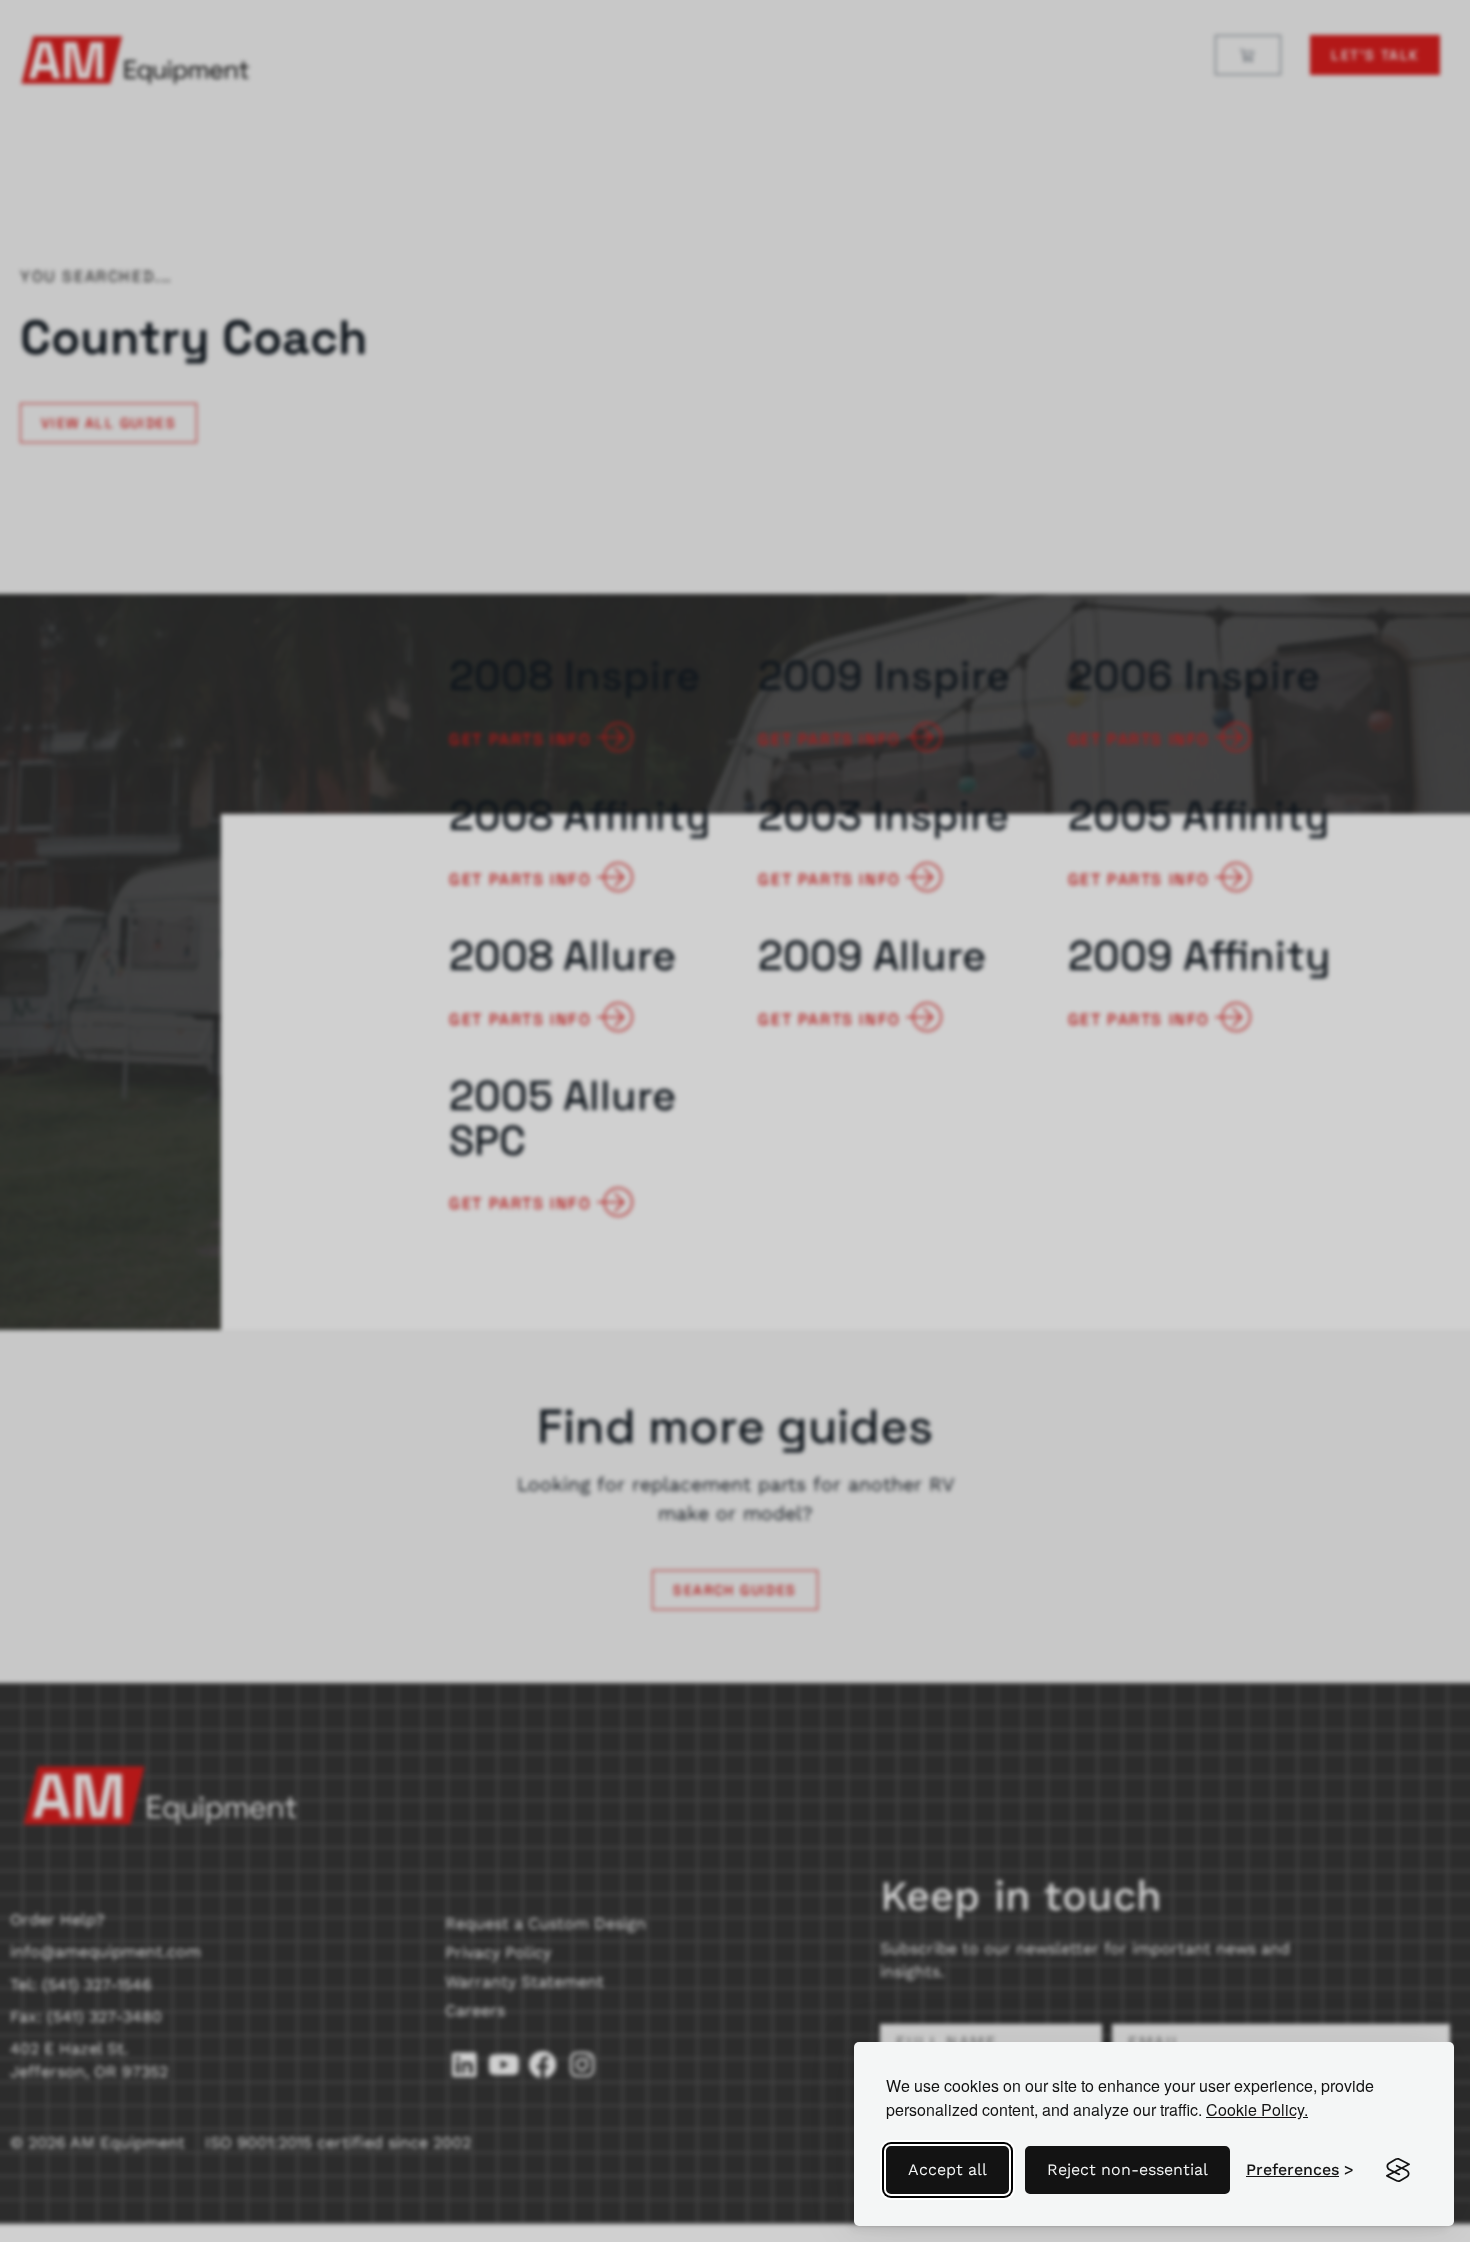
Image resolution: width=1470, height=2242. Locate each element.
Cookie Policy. (1257, 2109)
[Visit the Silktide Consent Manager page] (1398, 2170)
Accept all (947, 2169)
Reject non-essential (1127, 2169)
